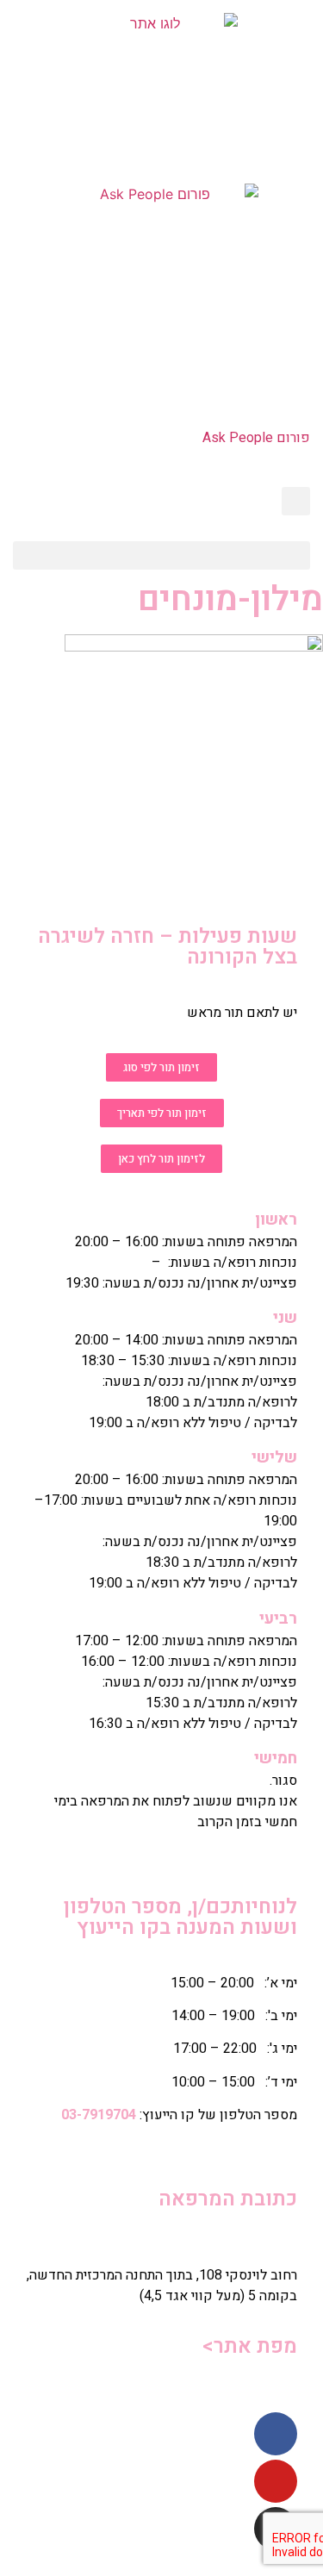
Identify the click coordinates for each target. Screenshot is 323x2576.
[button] (161, 555)
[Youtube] (276, 2481)
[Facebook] (276, 2434)
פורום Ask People (256, 438)
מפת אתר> (249, 2346)
